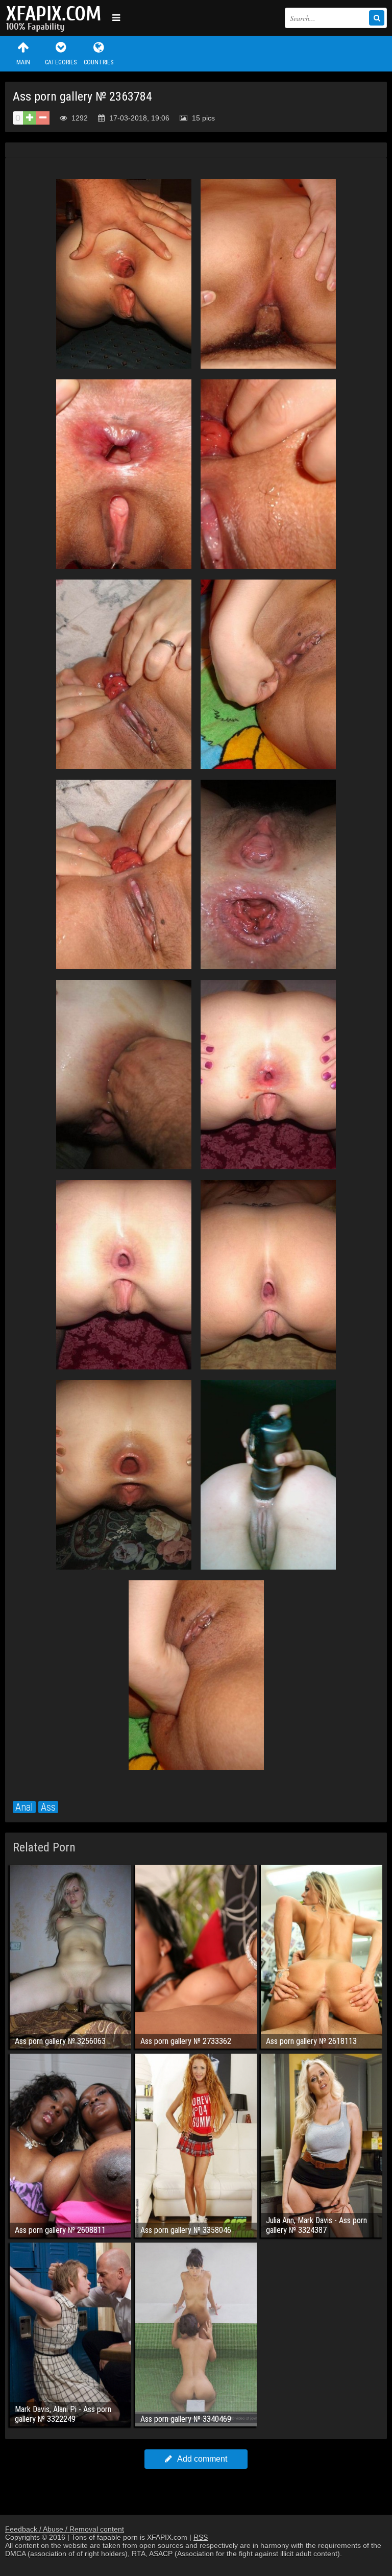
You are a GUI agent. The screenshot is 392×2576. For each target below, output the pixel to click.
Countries (99, 62)
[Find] (377, 18)
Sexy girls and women (56, 18)
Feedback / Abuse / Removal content (65, 2529)
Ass (48, 1807)
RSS (201, 2537)
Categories (61, 62)
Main (23, 62)
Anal (24, 1807)
